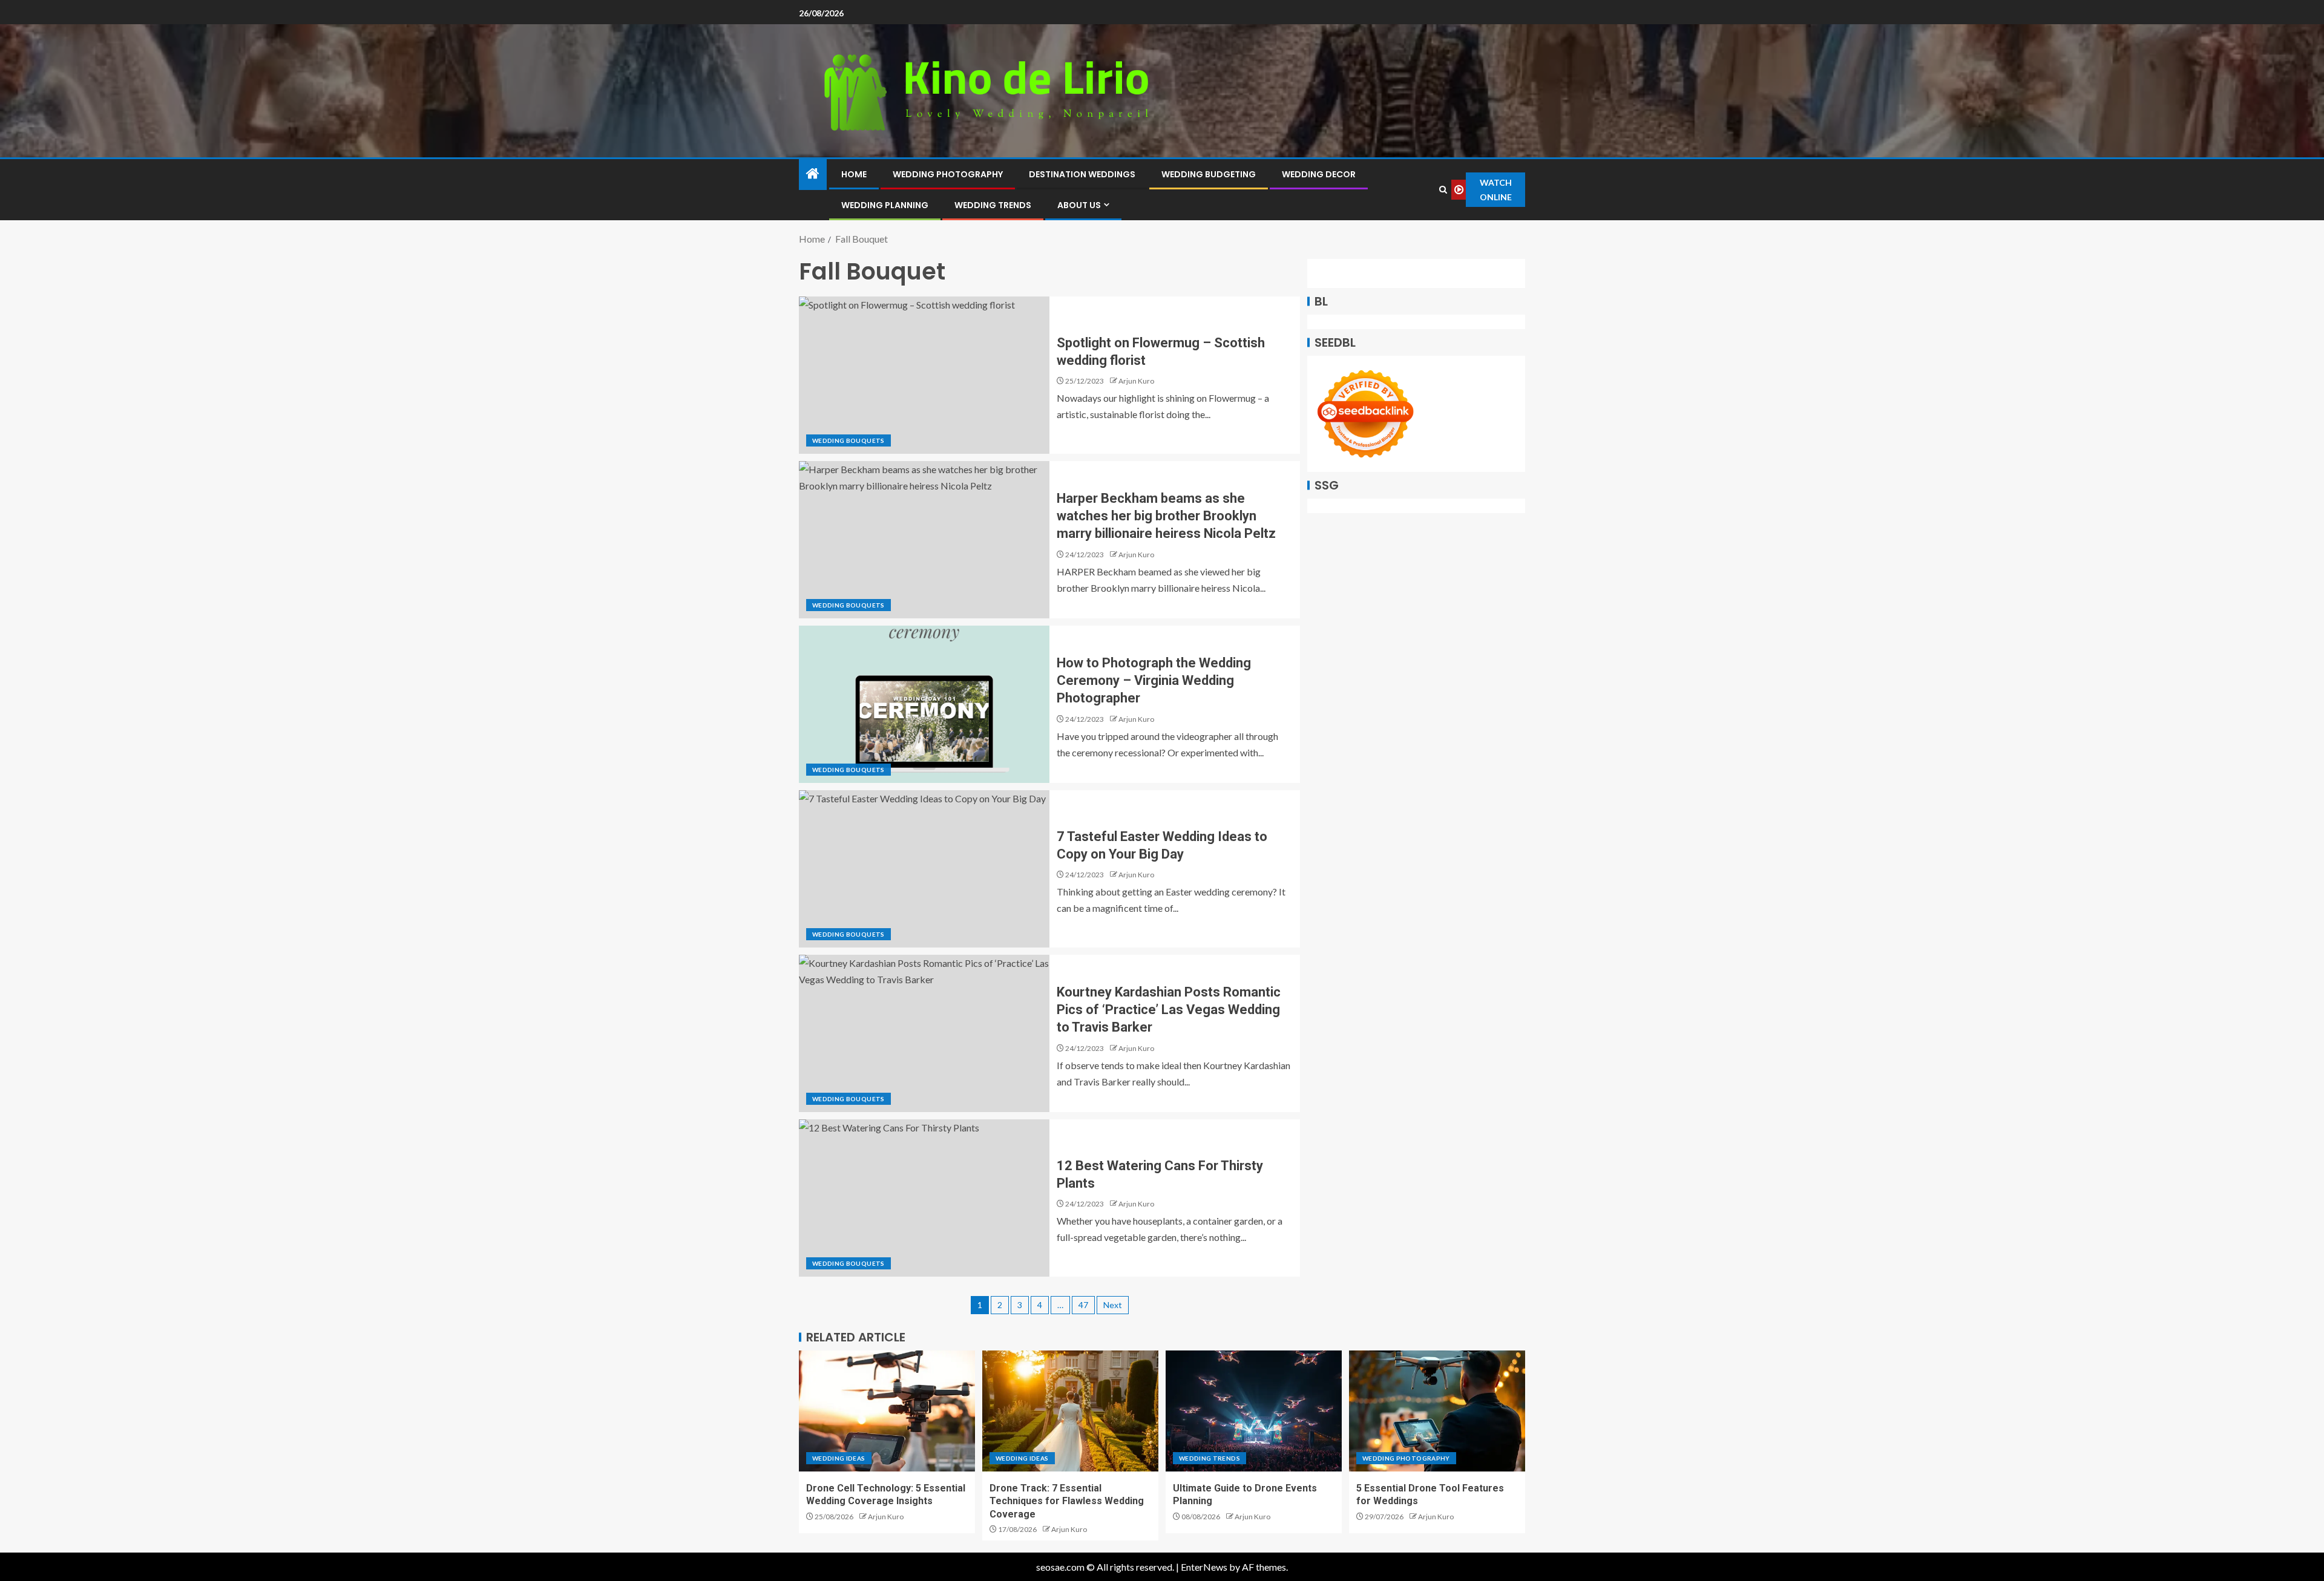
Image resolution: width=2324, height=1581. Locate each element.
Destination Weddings (1082, 174)
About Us (1079, 205)
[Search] (1443, 190)
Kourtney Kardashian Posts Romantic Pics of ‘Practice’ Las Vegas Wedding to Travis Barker (1169, 1010)
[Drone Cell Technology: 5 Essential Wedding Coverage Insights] (887, 1411)
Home (854, 174)
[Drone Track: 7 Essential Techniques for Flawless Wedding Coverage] (1070, 1411)
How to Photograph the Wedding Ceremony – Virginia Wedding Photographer (1154, 681)
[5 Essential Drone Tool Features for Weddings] (1437, 1411)
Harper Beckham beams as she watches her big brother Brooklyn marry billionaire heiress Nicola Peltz (1166, 516)
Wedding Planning (885, 205)
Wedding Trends (993, 205)
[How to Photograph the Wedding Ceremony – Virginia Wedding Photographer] (924, 704)
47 (1083, 1305)
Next (1113, 1305)
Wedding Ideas (839, 1458)
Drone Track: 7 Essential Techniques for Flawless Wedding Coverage (1067, 1501)
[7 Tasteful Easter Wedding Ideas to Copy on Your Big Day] (924, 869)
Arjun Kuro (1136, 381)
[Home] (813, 174)
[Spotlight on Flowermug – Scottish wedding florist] (924, 375)
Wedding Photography (948, 174)
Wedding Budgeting (1209, 174)
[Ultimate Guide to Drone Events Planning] (1254, 1411)
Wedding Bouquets (849, 440)
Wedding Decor (1319, 174)
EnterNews (1204, 1567)
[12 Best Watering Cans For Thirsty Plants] (924, 1198)
